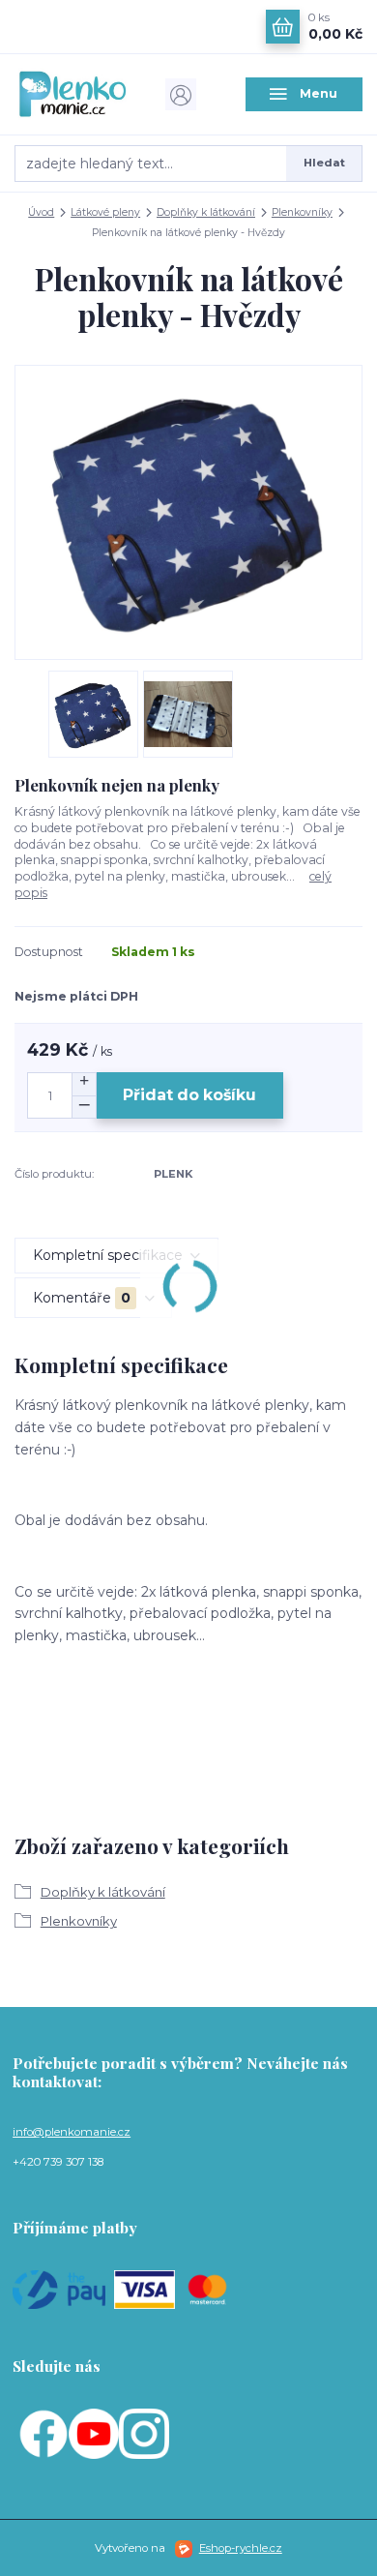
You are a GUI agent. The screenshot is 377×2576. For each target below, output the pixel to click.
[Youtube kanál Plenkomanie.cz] (94, 2433)
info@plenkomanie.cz (72, 2132)
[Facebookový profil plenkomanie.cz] (43, 2433)
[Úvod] (73, 94)
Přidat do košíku (189, 1095)
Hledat (324, 163)
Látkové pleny (105, 212)
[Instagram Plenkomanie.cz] (144, 2433)
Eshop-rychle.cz (241, 2548)
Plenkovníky (302, 212)
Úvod (41, 212)
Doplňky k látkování (206, 212)
